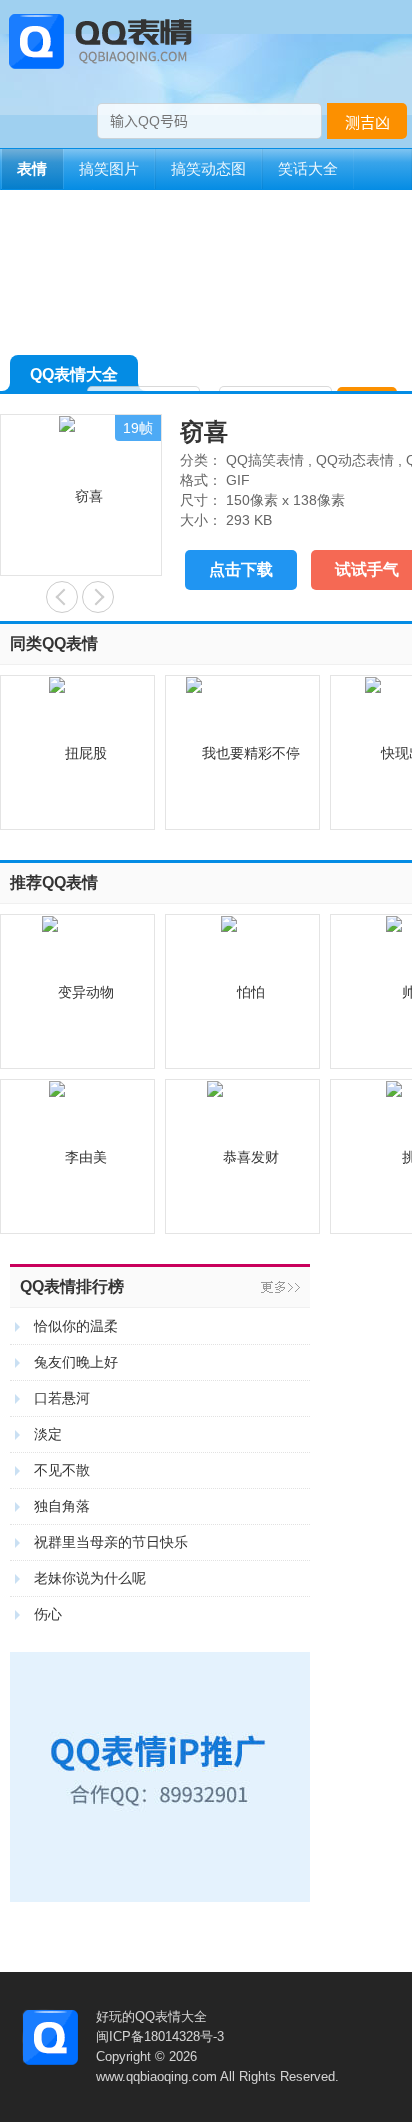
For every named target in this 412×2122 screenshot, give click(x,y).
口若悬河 (62, 1398)
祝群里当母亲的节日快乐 (111, 1542)
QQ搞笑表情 (265, 460)
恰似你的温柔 (76, 1326)
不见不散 (62, 1470)
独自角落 (62, 1506)
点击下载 (241, 569)
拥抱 (62, 597)
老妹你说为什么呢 (90, 1578)
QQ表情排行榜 (72, 1286)
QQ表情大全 (74, 374)
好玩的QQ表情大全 (151, 2016)
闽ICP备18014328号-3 (160, 2036)
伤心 (48, 1614)
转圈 (98, 597)
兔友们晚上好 (76, 1362)
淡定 (48, 1434)
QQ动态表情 (355, 460)
